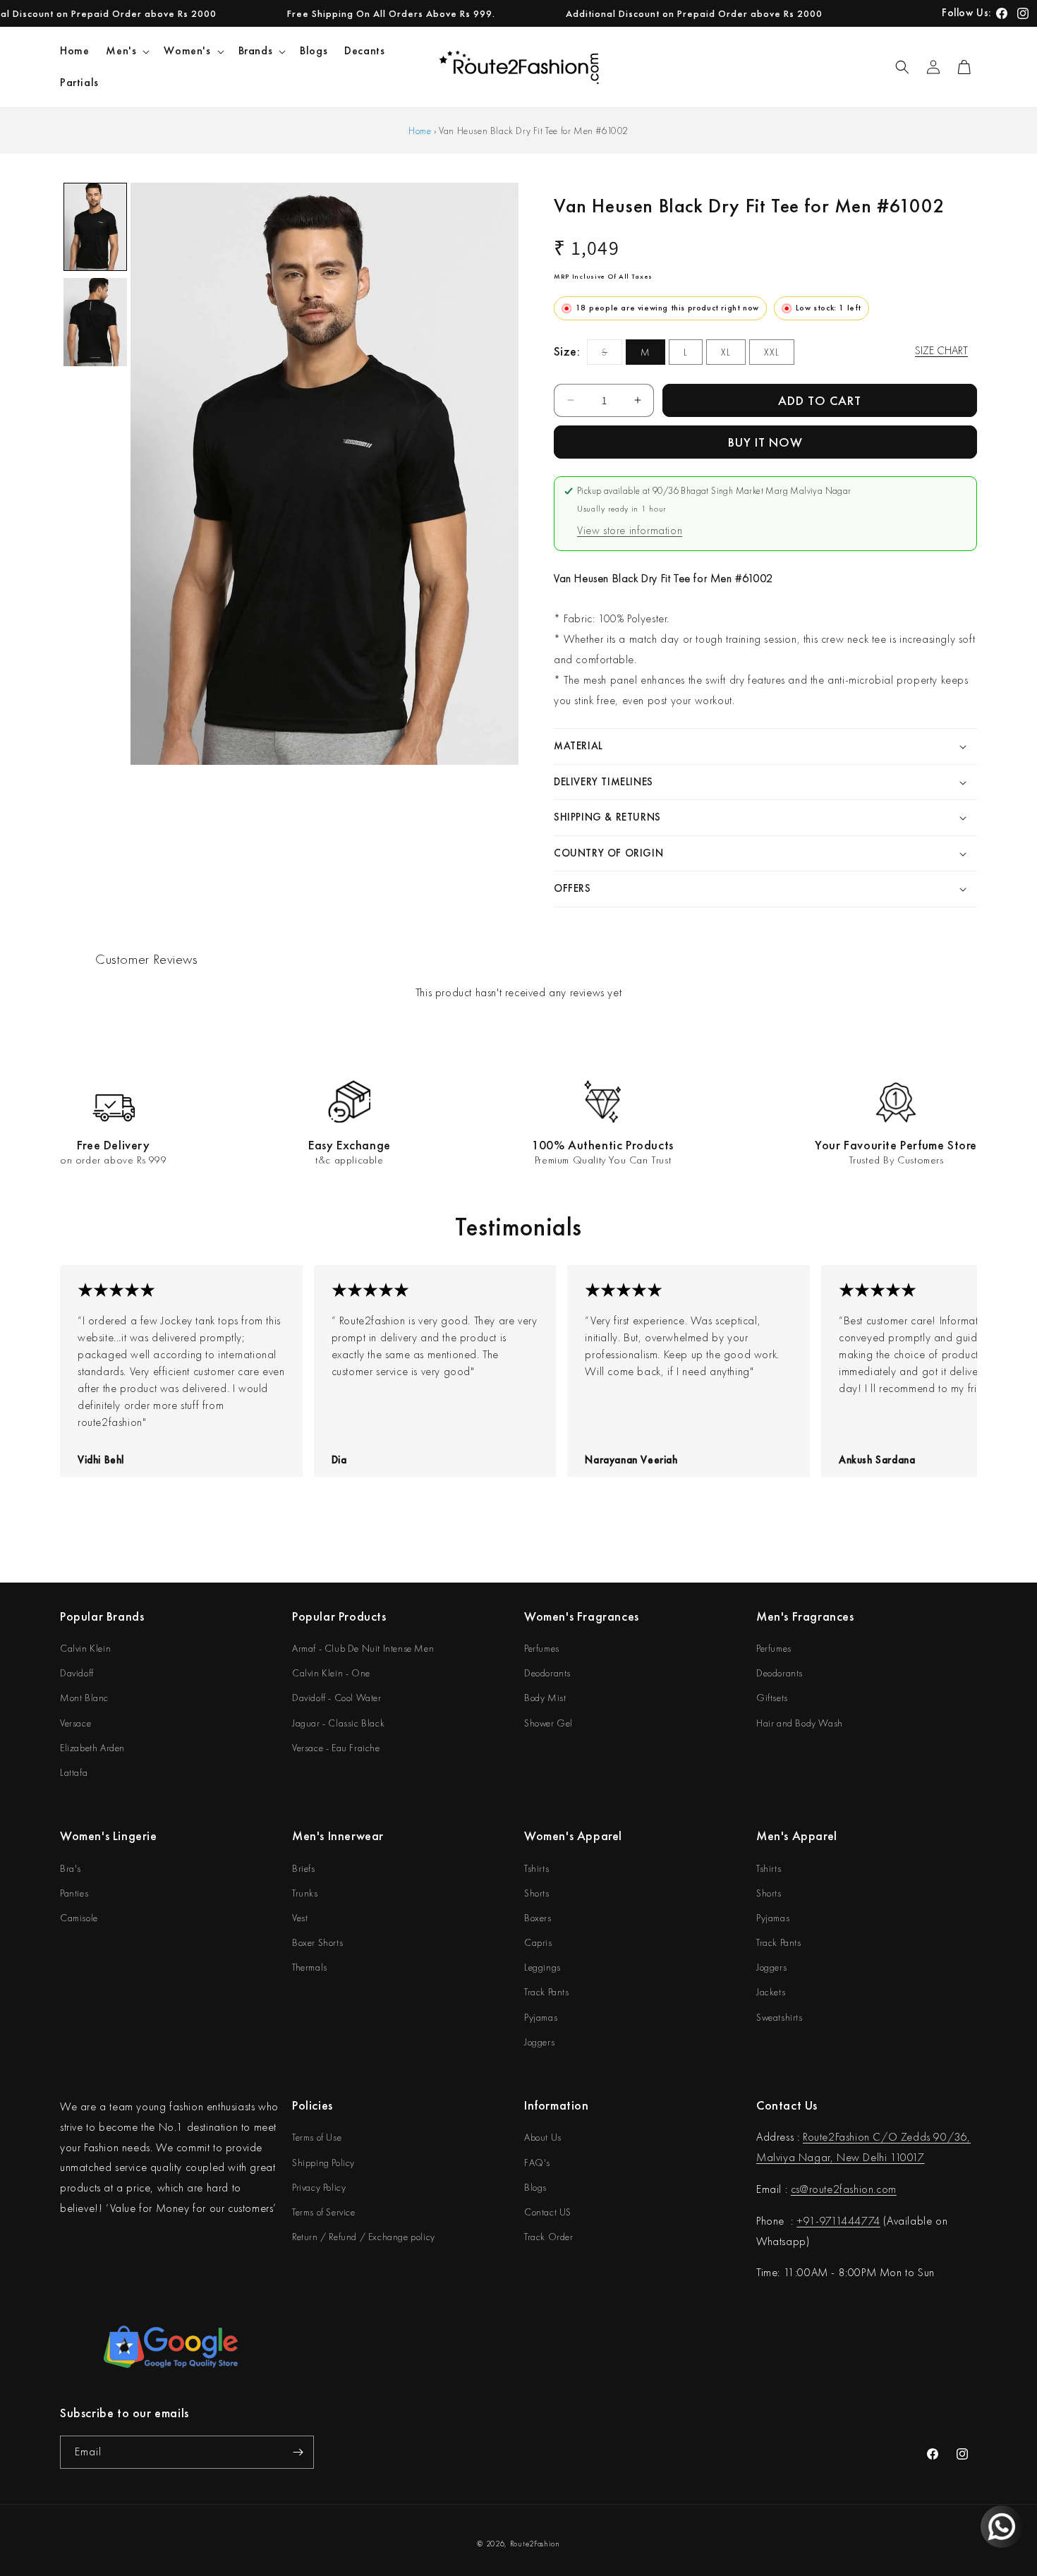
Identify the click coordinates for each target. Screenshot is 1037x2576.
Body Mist (545, 1698)
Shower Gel (548, 1723)
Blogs (535, 2187)
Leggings (542, 1967)
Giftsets (772, 1698)
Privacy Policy (319, 2187)
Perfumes (542, 1648)
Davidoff (77, 1673)
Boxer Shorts (317, 1942)
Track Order (549, 2237)
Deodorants (547, 1673)
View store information (630, 530)
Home (420, 131)
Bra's (71, 1868)
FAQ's (537, 2163)
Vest (300, 1918)
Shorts (537, 1893)
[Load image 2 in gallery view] (95, 322)
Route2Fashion (535, 2544)
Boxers (538, 1918)
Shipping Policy (323, 2163)
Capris (538, 1942)
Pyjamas (541, 2017)
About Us (543, 2137)
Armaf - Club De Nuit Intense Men (363, 1648)
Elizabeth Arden (92, 1748)
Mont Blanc (84, 1698)
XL (726, 352)
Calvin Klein (85, 1648)
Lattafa (74, 1772)
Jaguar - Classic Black (338, 1723)
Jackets (771, 1992)
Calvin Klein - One (331, 1673)
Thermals (310, 1967)
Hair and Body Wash (800, 1723)
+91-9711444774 (838, 2221)
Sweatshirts (780, 2017)
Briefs (304, 1868)
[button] (126, 51)
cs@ (800, 2189)
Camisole (79, 1918)
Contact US (548, 2212)
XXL (772, 352)
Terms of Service (324, 2212)
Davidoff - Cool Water (337, 1698)
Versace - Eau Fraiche (336, 1748)
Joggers (539, 2042)
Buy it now (765, 442)
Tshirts (536, 1868)
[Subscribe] (298, 2452)
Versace (75, 1723)
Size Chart (941, 350)
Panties (74, 1893)
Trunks (305, 1893)
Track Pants (547, 1992)
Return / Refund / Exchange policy (364, 2237)
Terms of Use (317, 2137)
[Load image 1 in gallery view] (95, 227)
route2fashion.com (853, 2189)
